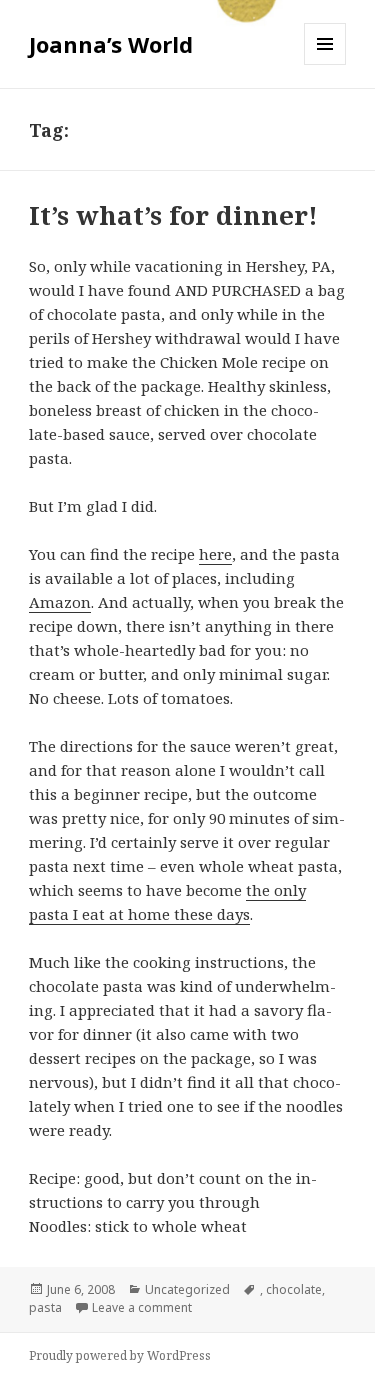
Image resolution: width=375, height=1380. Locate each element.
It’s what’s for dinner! (173, 215)
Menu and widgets (325, 64)
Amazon (60, 602)
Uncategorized (187, 1289)
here (215, 554)
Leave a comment (142, 1307)
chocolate (294, 1289)
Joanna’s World (111, 44)
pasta (45, 1307)
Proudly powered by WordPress (120, 1355)
